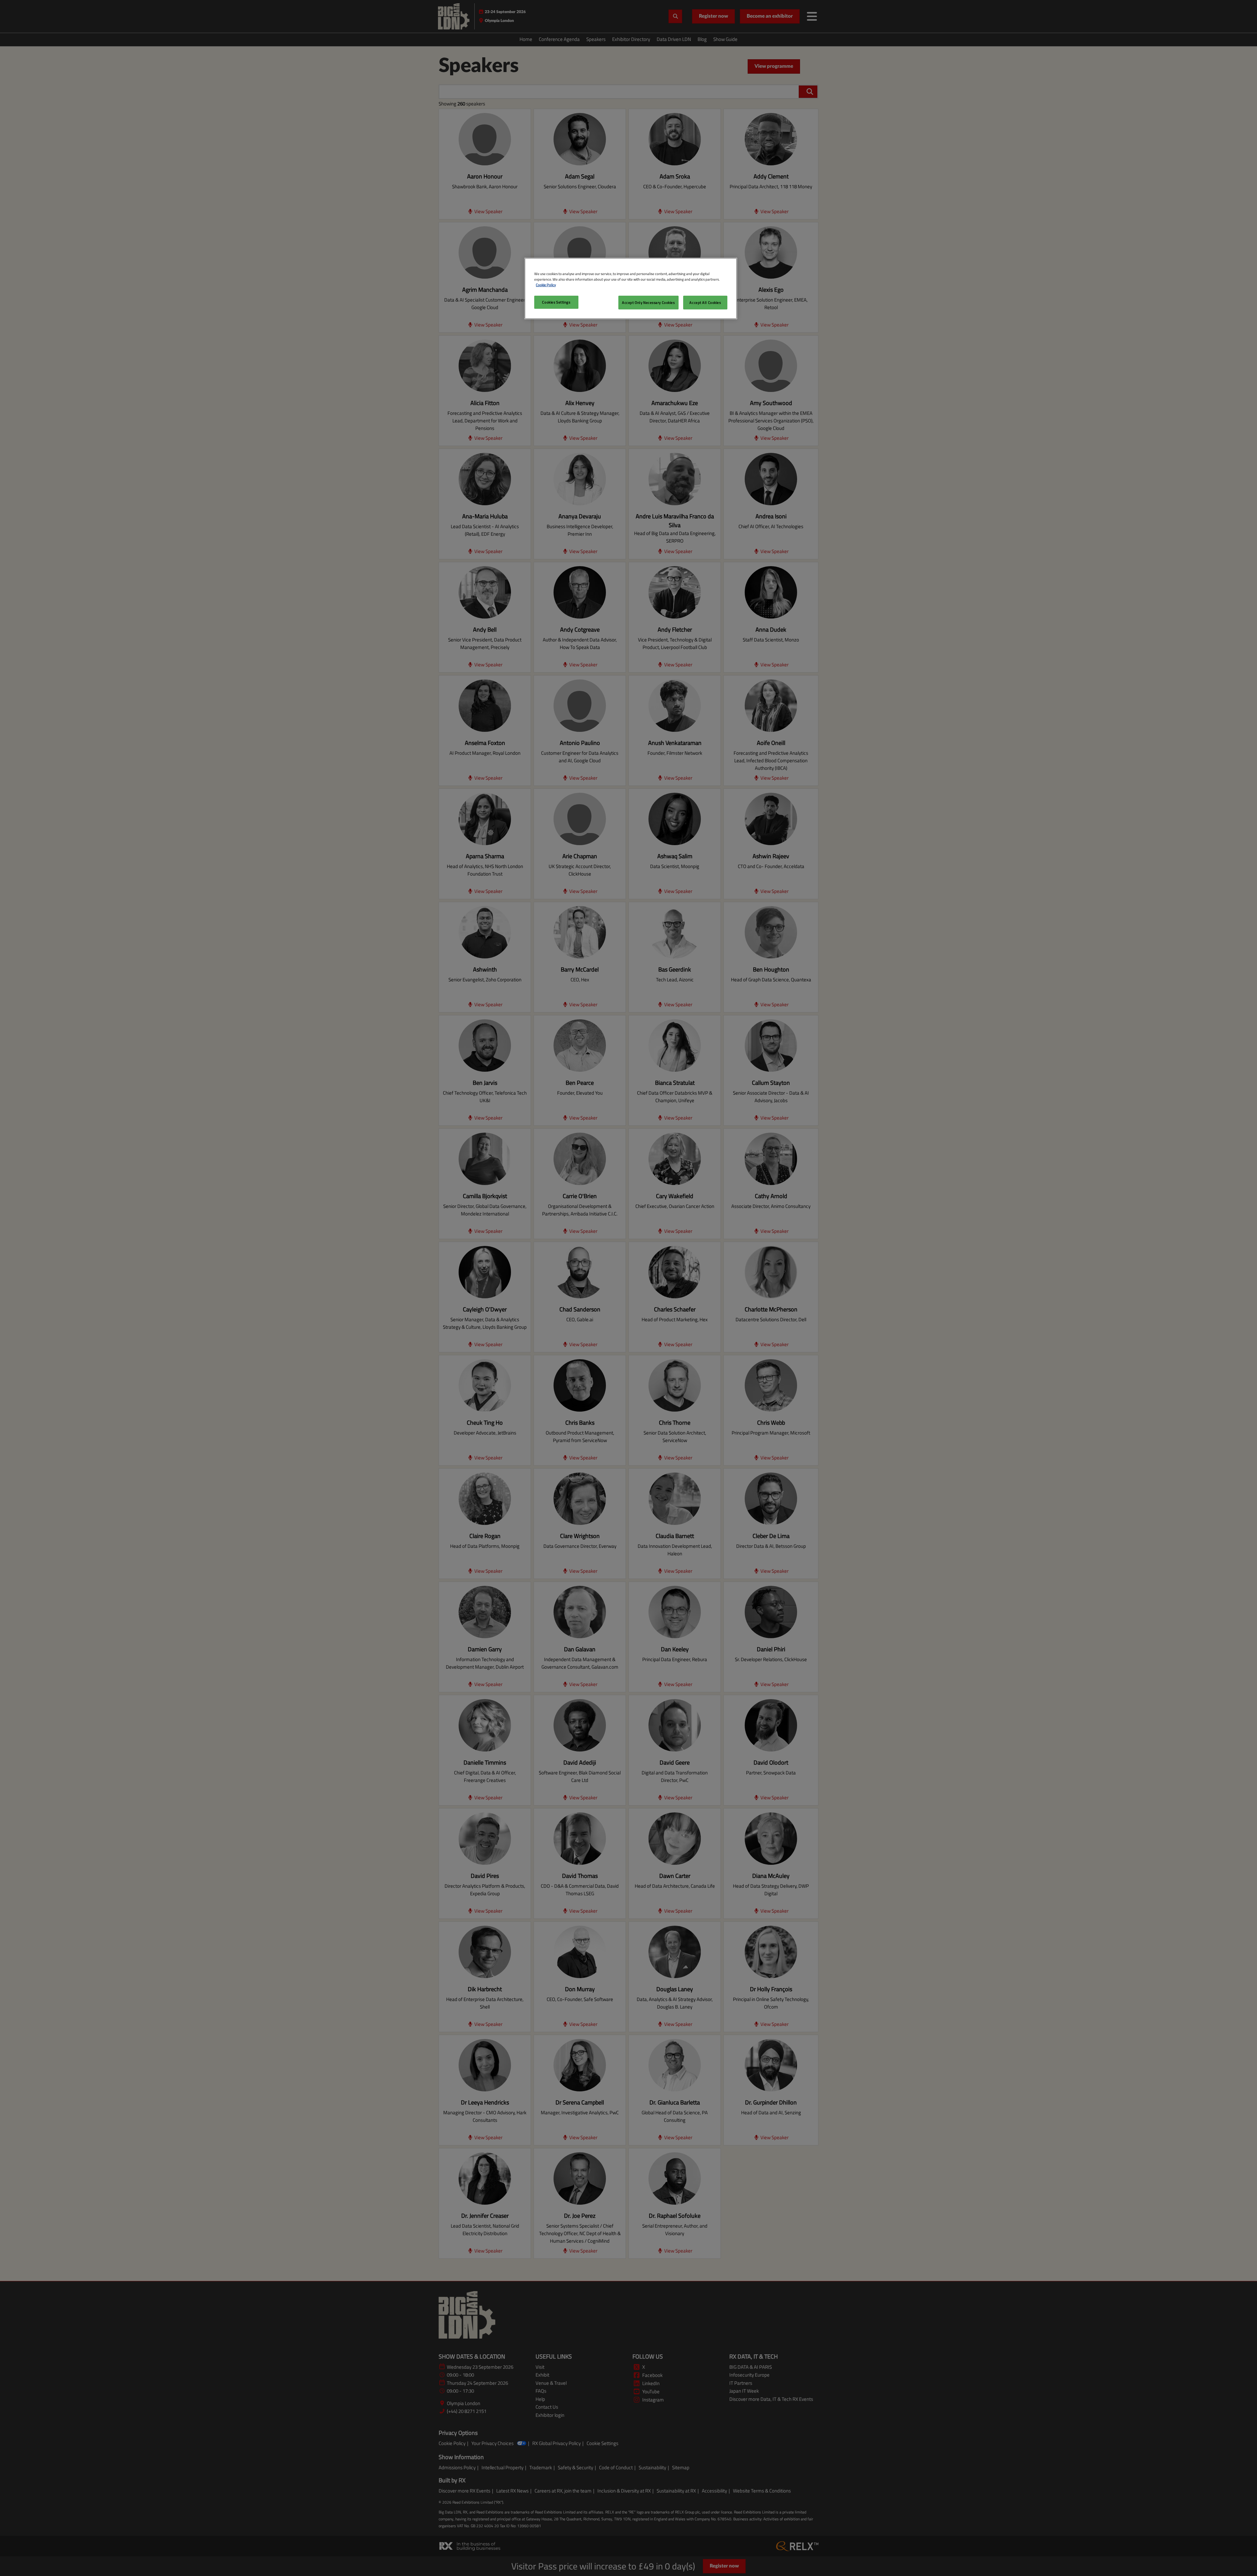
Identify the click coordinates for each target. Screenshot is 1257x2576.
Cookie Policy (546, 285)
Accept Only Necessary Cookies (648, 302)
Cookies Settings (556, 302)
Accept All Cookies (705, 302)
